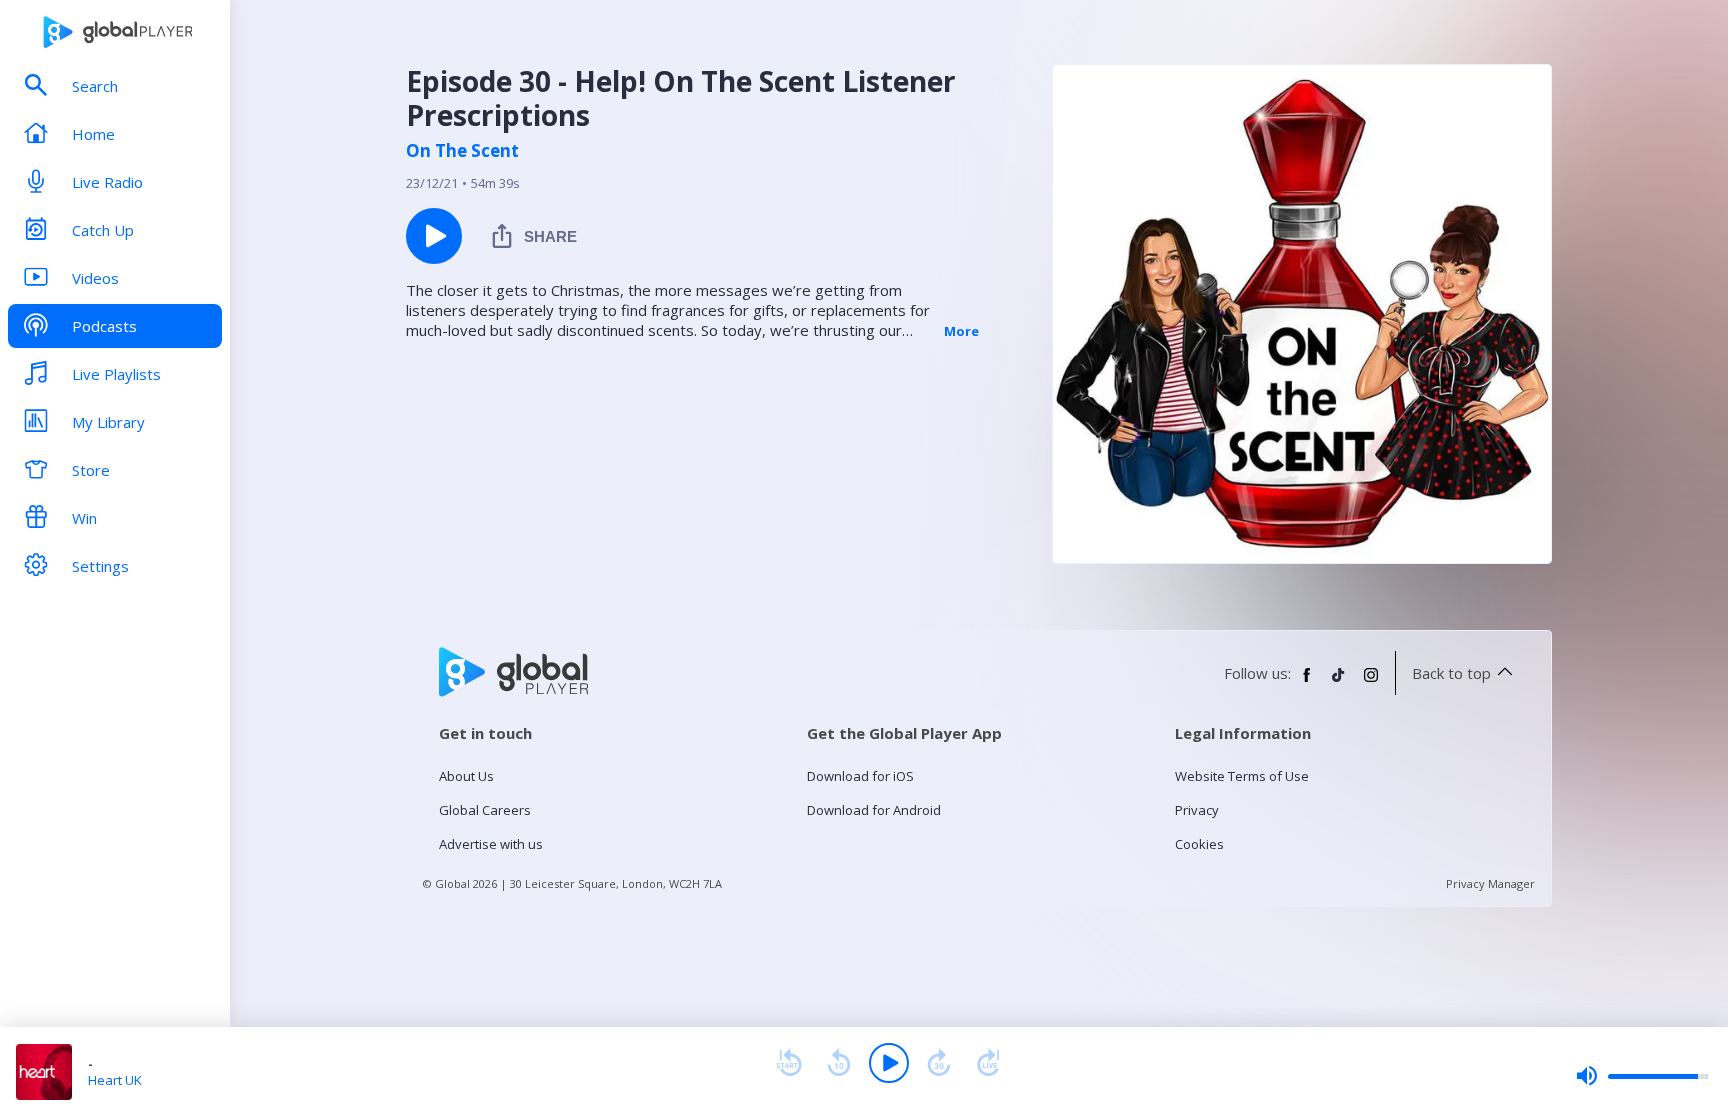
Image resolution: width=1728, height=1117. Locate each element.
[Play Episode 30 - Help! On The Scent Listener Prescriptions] (434, 236)
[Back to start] (789, 1063)
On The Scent (462, 151)
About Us (466, 776)
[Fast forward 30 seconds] (939, 1063)
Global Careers (485, 810)
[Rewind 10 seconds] (839, 1063)
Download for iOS (860, 776)
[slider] (1642, 1076)
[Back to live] (989, 1063)
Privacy (1197, 810)
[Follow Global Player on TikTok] (1339, 683)
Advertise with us (491, 844)
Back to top (1451, 673)
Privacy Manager (1490, 883)
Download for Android (874, 810)
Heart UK (115, 1080)
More (961, 331)
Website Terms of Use (1242, 776)
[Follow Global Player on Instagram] (1371, 683)
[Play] (889, 1063)
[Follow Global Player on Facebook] (1307, 683)
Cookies (1199, 844)
